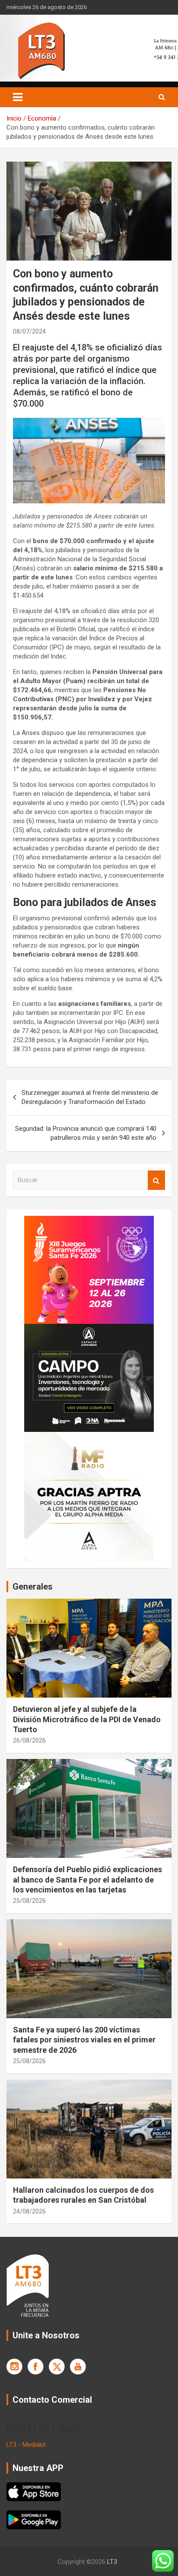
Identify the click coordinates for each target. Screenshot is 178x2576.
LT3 (112, 2562)
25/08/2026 (29, 1901)
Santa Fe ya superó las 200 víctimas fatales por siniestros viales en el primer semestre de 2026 (84, 2040)
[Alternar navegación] (18, 97)
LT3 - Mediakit (26, 2445)
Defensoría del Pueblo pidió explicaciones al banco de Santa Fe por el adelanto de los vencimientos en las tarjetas (87, 1880)
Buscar (156, 1180)
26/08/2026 (29, 1740)
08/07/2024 (29, 331)
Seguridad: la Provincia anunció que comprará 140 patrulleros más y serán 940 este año (86, 1133)
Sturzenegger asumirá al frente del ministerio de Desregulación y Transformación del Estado (90, 1097)
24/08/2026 (29, 2211)
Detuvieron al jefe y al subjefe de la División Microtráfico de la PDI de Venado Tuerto (87, 1719)
